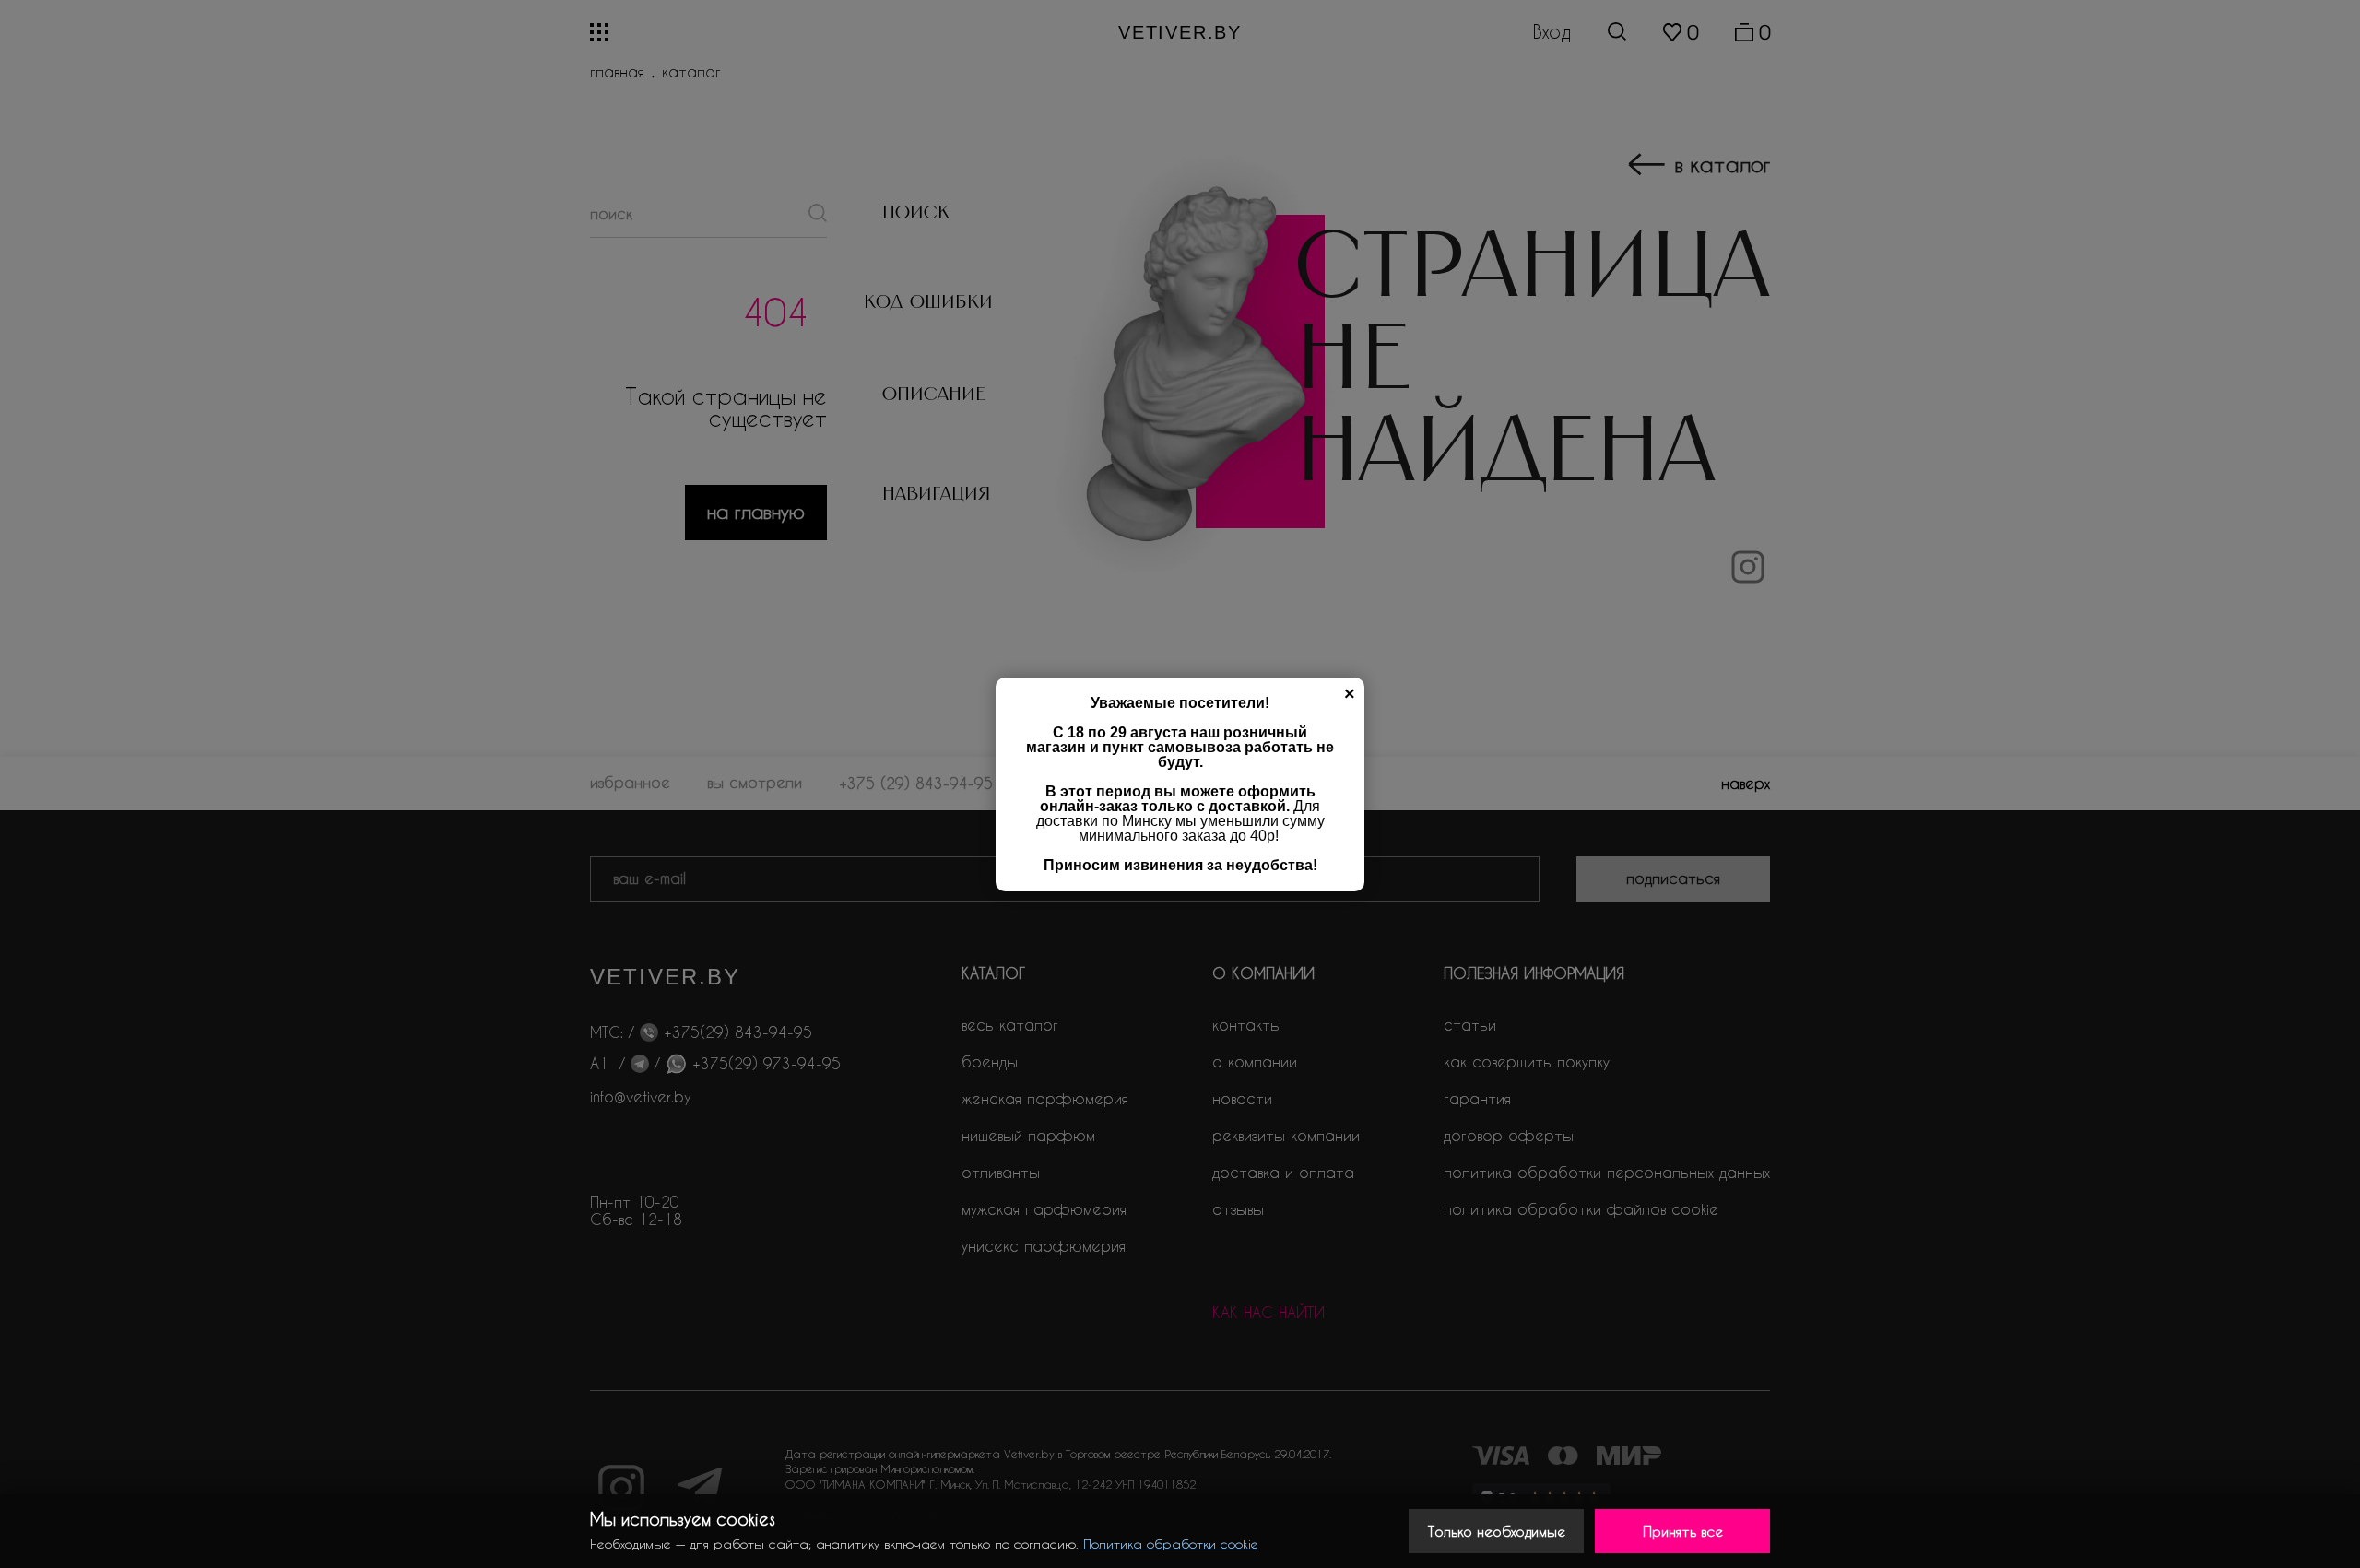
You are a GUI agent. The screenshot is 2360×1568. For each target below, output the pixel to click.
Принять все (1683, 1531)
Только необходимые (1497, 1531)
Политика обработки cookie (1171, 1544)
